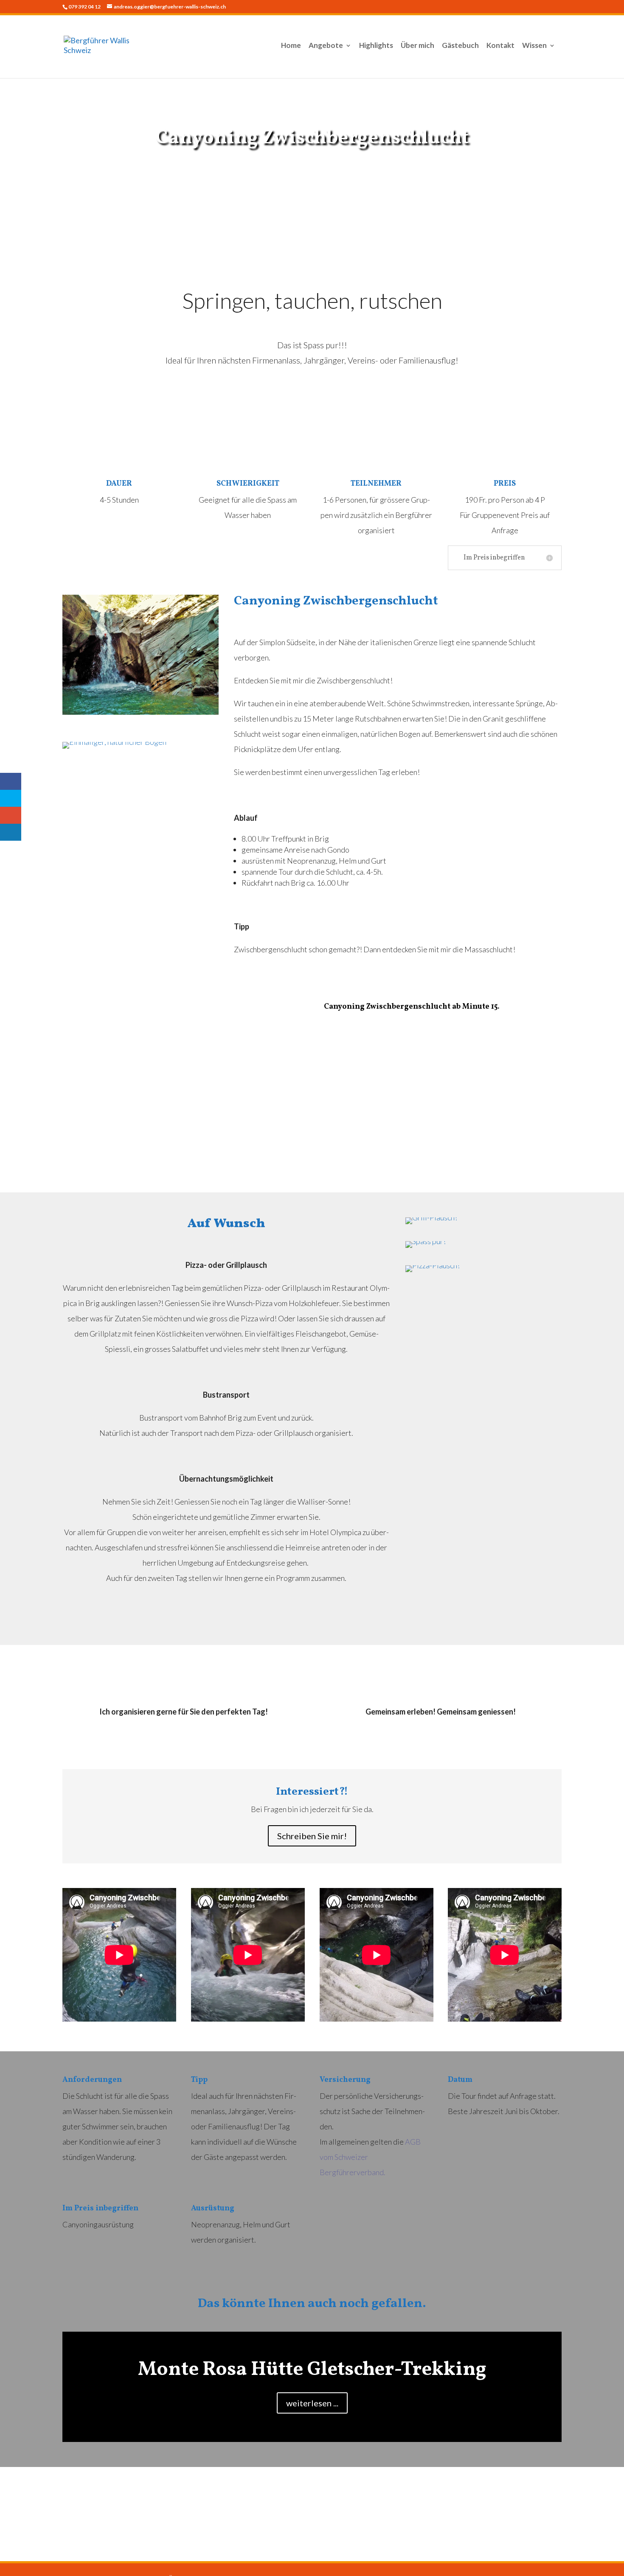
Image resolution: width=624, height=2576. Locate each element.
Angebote (326, 46)
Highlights (376, 46)
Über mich (417, 46)
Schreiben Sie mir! (312, 1836)
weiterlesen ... (312, 2403)
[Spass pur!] (483, 1245)
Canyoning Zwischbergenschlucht (312, 138)
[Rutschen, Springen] (141, 655)
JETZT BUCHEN (312, 171)
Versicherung (345, 2080)
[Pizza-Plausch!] (483, 1269)
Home (291, 46)
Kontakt (500, 46)
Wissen (534, 46)
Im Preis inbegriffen (100, 2208)
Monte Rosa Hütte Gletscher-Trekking (312, 2370)
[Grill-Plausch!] (483, 1221)
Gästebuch (460, 46)
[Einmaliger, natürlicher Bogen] (141, 745)
